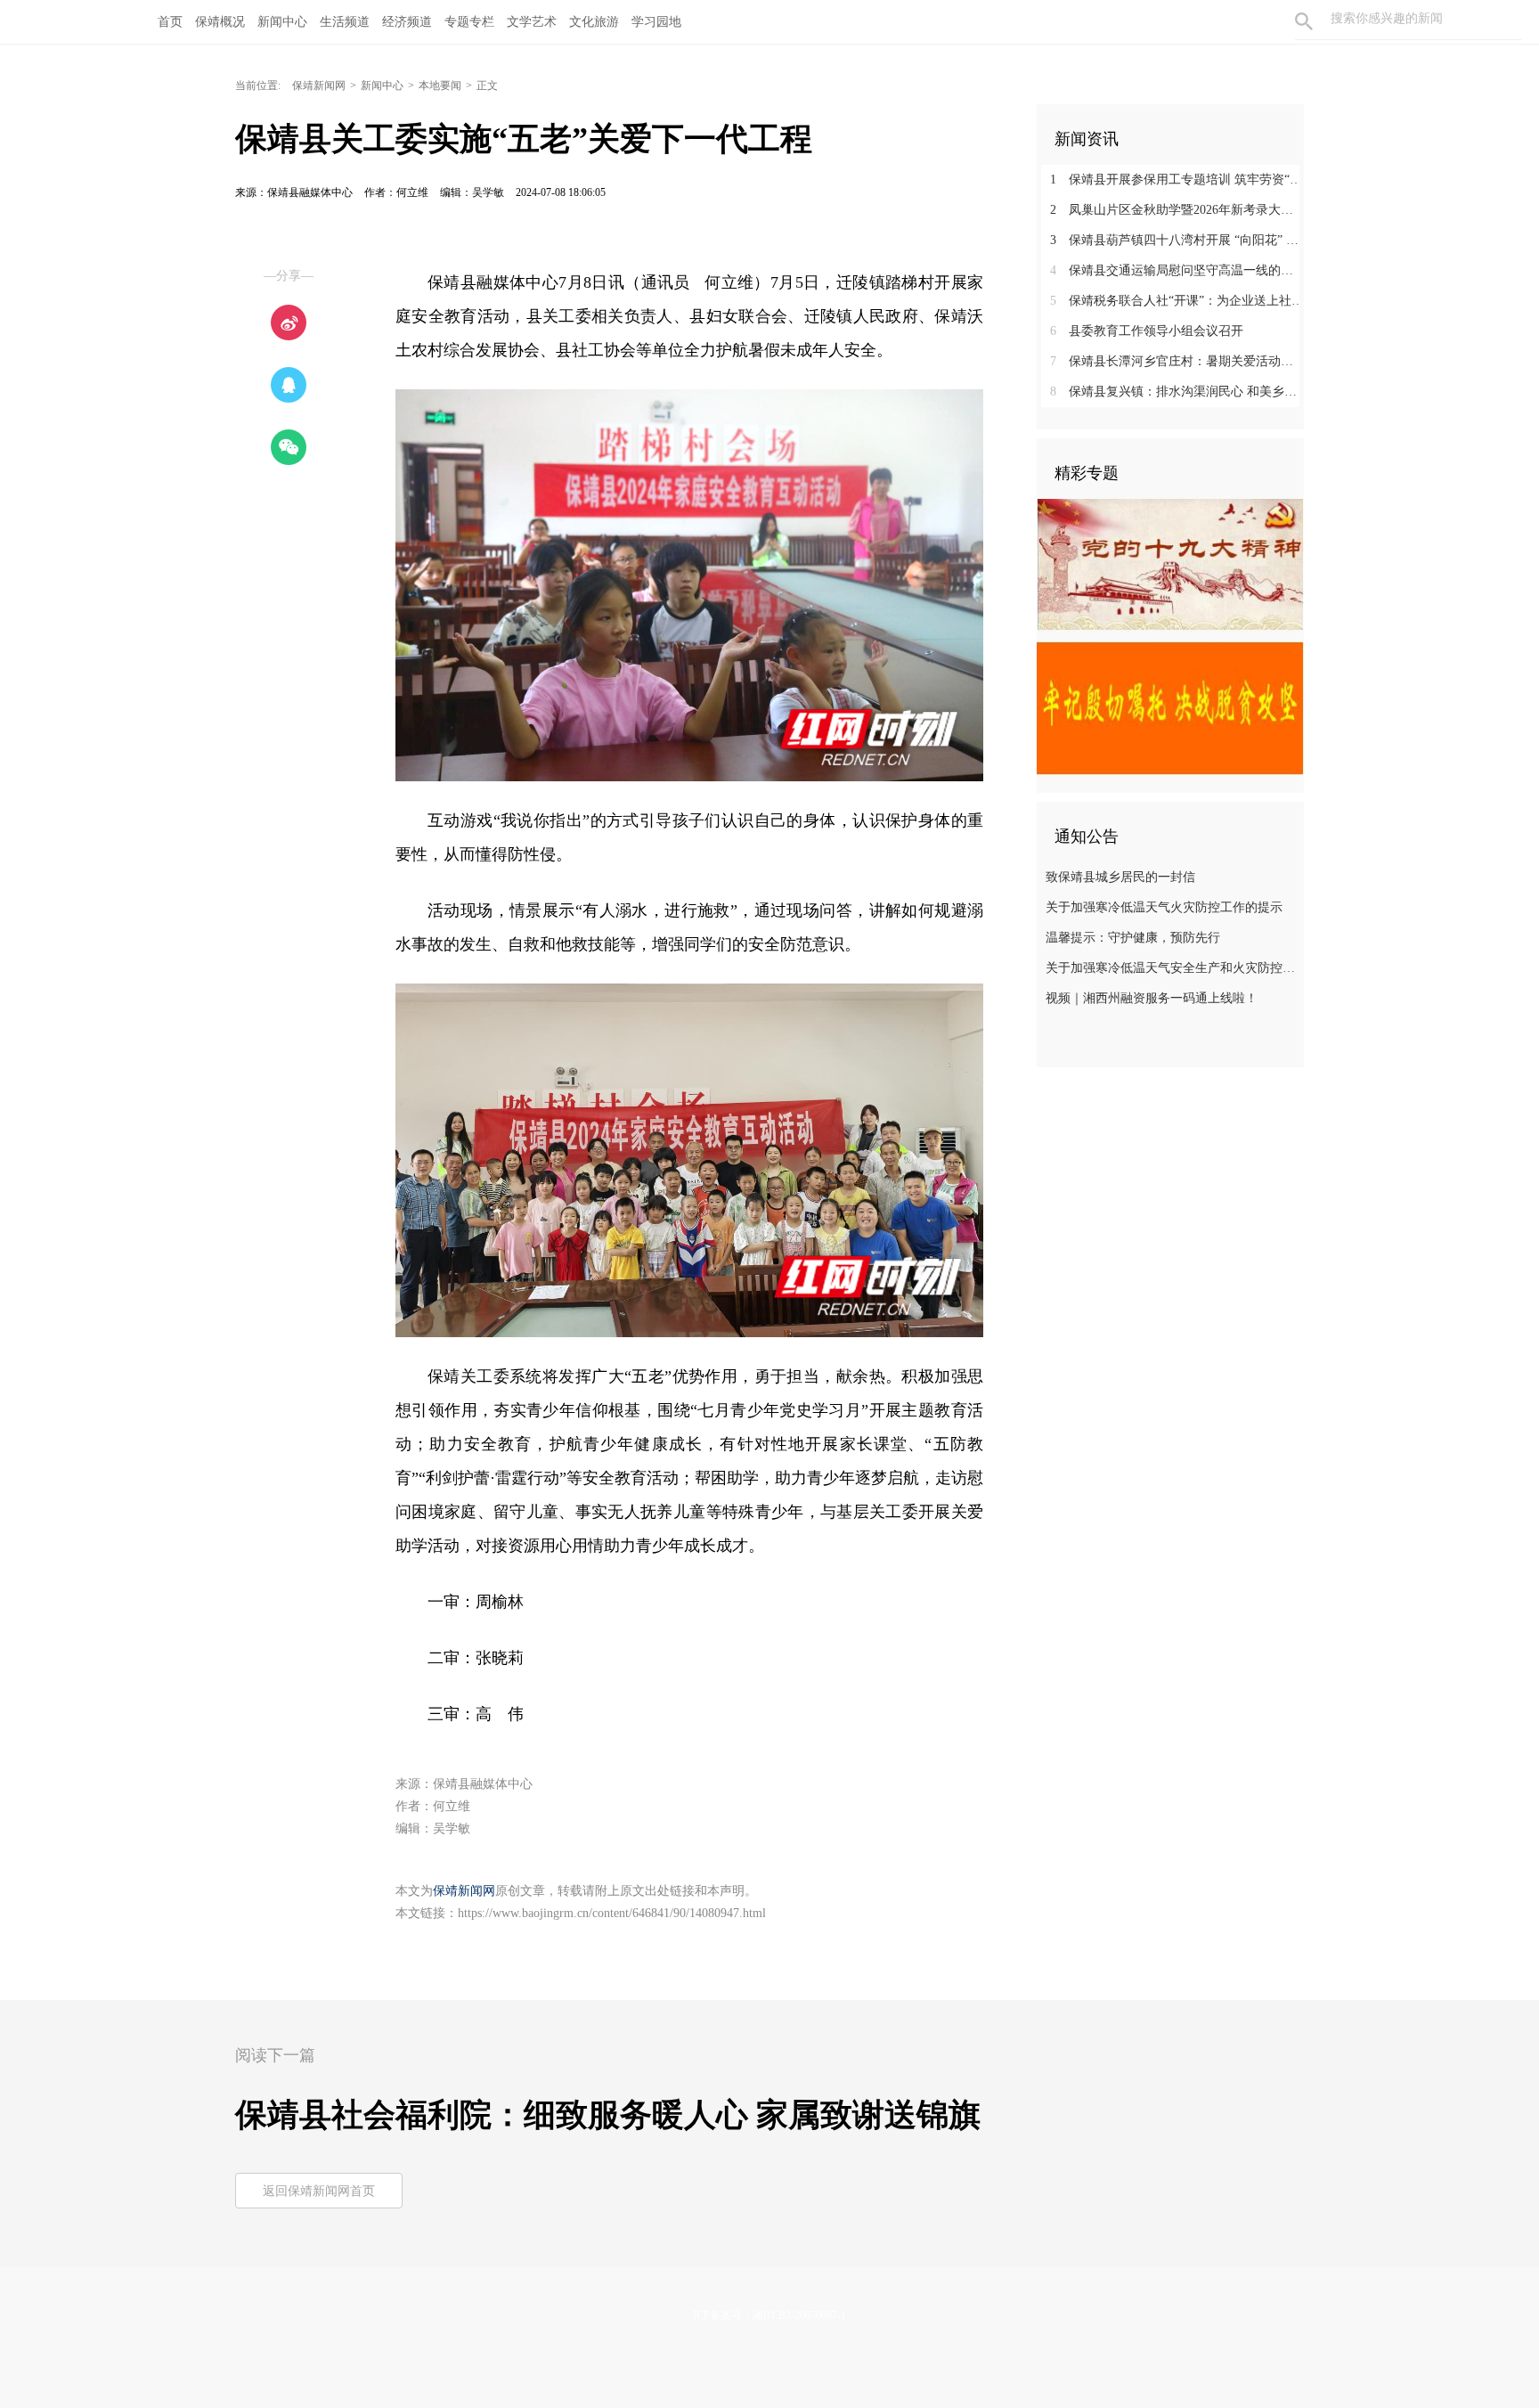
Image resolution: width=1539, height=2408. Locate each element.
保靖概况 (220, 22)
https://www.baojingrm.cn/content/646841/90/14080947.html (612, 1913)
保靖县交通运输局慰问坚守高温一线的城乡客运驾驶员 (1177, 270)
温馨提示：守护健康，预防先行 (1133, 938)
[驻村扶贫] (1170, 707)
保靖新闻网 (319, 86)
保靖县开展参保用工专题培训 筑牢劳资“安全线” (1177, 180)
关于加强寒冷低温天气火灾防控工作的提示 (1164, 907)
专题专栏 (469, 22)
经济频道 (407, 22)
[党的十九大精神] (1170, 565)
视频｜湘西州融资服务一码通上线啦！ (1152, 998)
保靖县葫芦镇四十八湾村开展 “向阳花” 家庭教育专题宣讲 (1177, 240)
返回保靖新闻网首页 (319, 2191)
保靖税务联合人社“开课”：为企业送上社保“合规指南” (1177, 301)
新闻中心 (282, 22)
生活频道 (345, 22)
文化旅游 (594, 22)
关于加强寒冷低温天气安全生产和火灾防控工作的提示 (1173, 968)
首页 (170, 22)
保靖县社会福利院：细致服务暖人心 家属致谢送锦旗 (608, 2115)
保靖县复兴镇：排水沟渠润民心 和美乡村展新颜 (1177, 392)
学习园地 (656, 22)
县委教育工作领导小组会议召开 (1147, 331)
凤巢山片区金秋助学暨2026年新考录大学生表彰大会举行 (1177, 210)
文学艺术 (532, 22)
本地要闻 (440, 86)
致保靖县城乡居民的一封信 (1120, 877)
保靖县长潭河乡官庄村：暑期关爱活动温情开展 (1177, 361)
